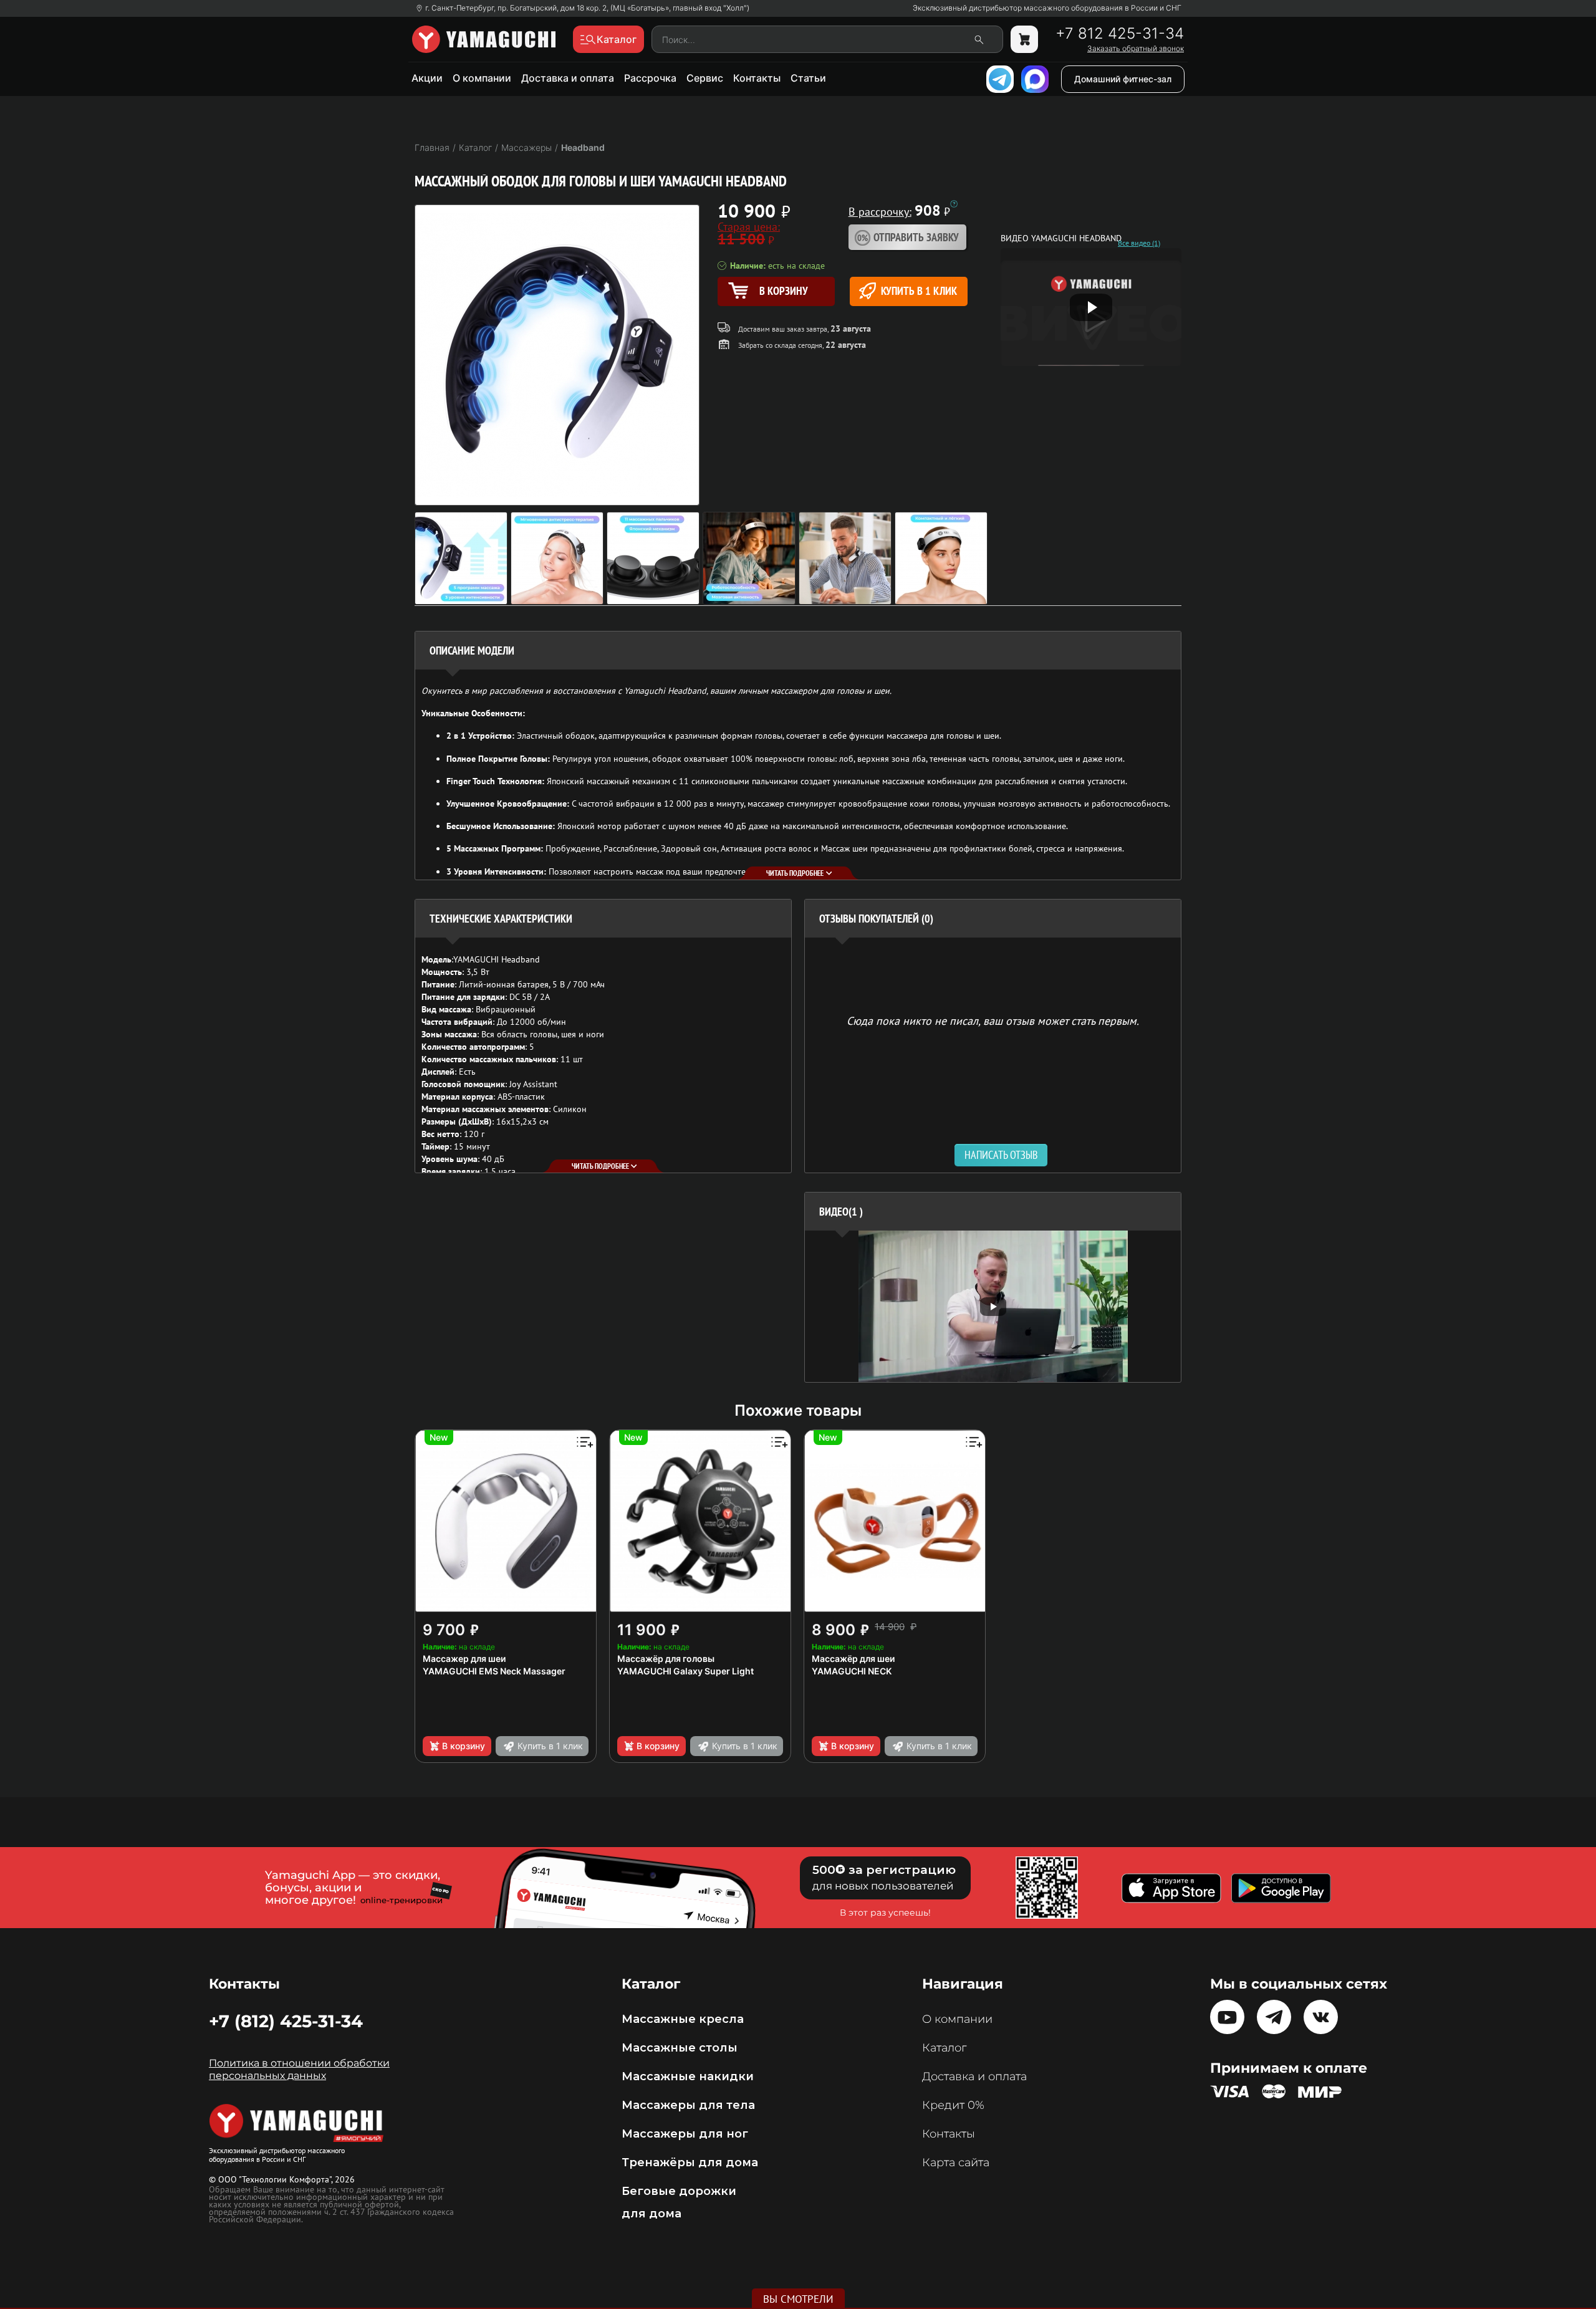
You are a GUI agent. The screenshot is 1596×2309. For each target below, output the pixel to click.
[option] (993, 1306)
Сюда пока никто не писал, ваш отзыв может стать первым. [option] (993, 1020)
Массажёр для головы (666, 1659)
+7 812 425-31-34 (1120, 34)
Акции (427, 78)
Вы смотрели (798, 2299)
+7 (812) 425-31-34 (286, 2021)
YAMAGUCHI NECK (852, 1671)
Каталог (944, 2048)
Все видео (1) (1139, 243)
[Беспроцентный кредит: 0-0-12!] (954, 204)
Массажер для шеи (464, 1659)
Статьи (808, 78)
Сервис (705, 78)
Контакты (757, 78)
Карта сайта (956, 2163)
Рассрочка (650, 78)
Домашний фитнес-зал (1123, 79)
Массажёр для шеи (853, 1659)
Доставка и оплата (568, 78)
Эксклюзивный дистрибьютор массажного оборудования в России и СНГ (1047, 8)
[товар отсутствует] (1024, 39)
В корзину (464, 1746)
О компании (482, 78)
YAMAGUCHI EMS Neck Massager (494, 1671)
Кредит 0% (953, 2105)
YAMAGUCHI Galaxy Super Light (685, 1671)
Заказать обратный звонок (1136, 49)
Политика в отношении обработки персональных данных (299, 2069)
